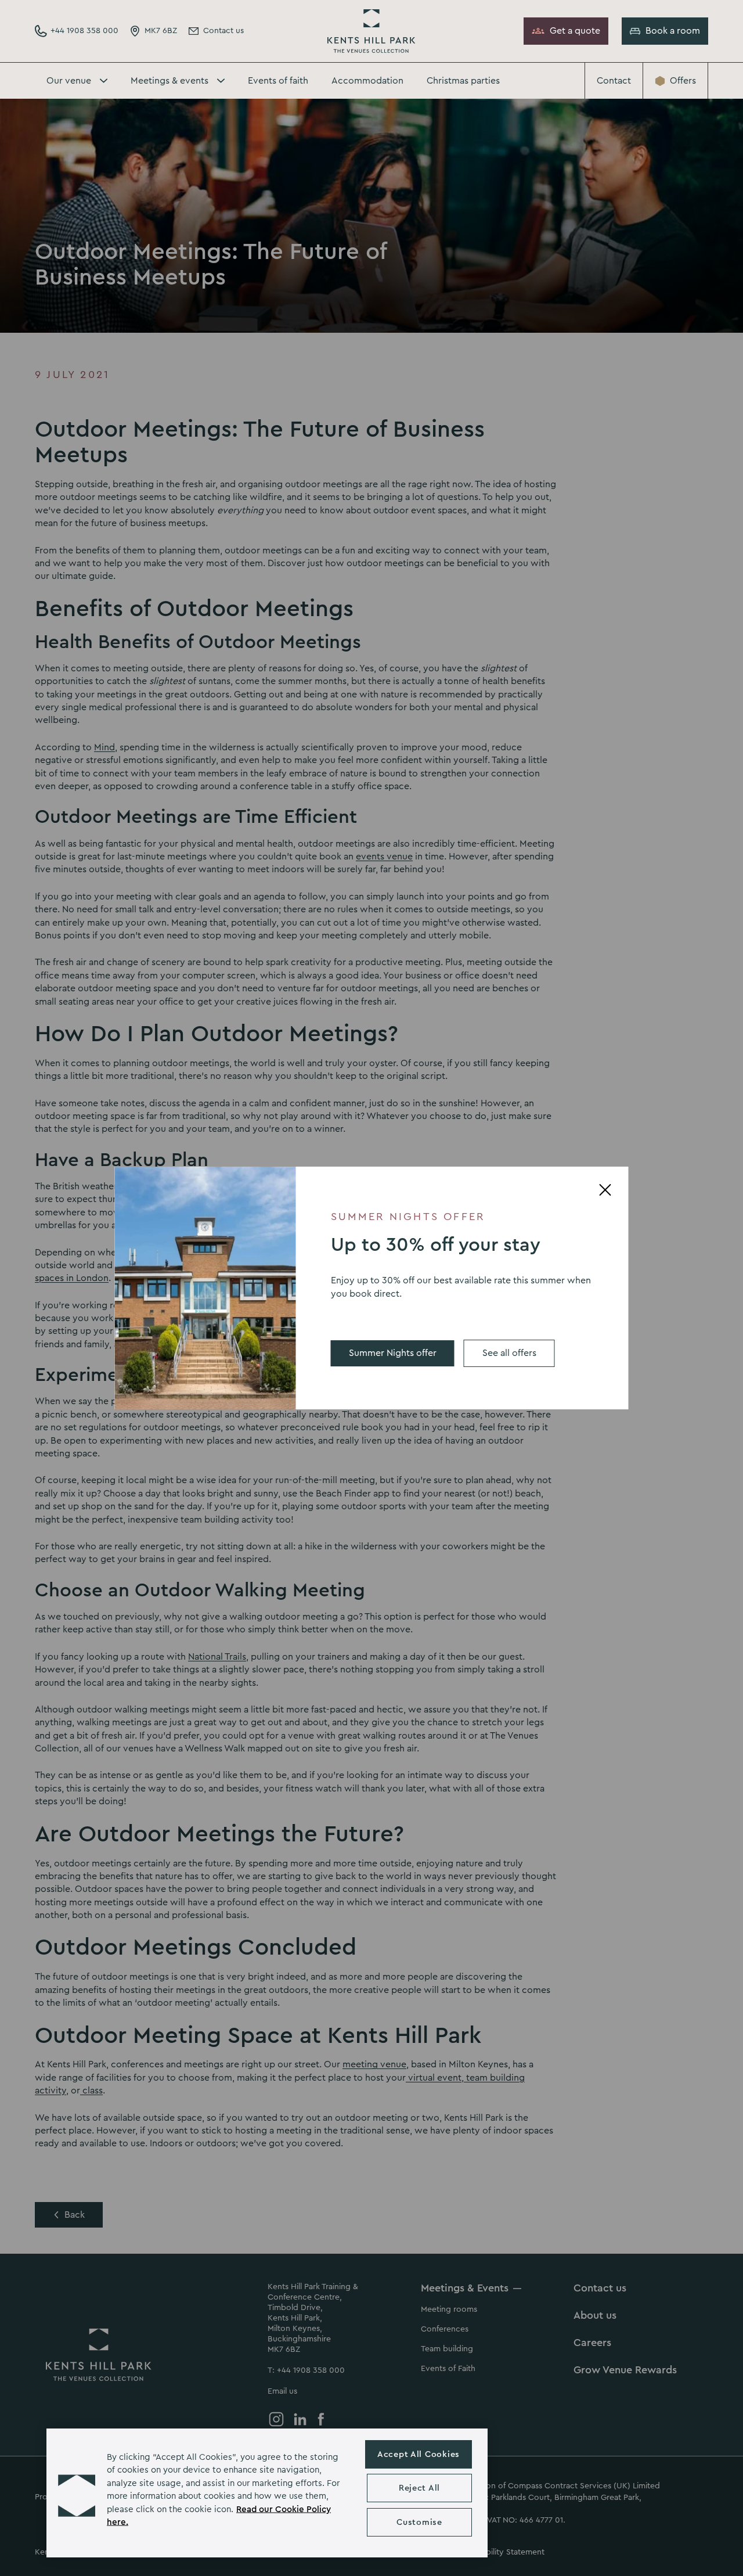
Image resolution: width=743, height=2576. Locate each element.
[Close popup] (605, 1190)
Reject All (419, 2488)
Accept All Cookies (419, 2454)
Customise (419, 2522)
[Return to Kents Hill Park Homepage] (371, 31)
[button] (77, 2493)
